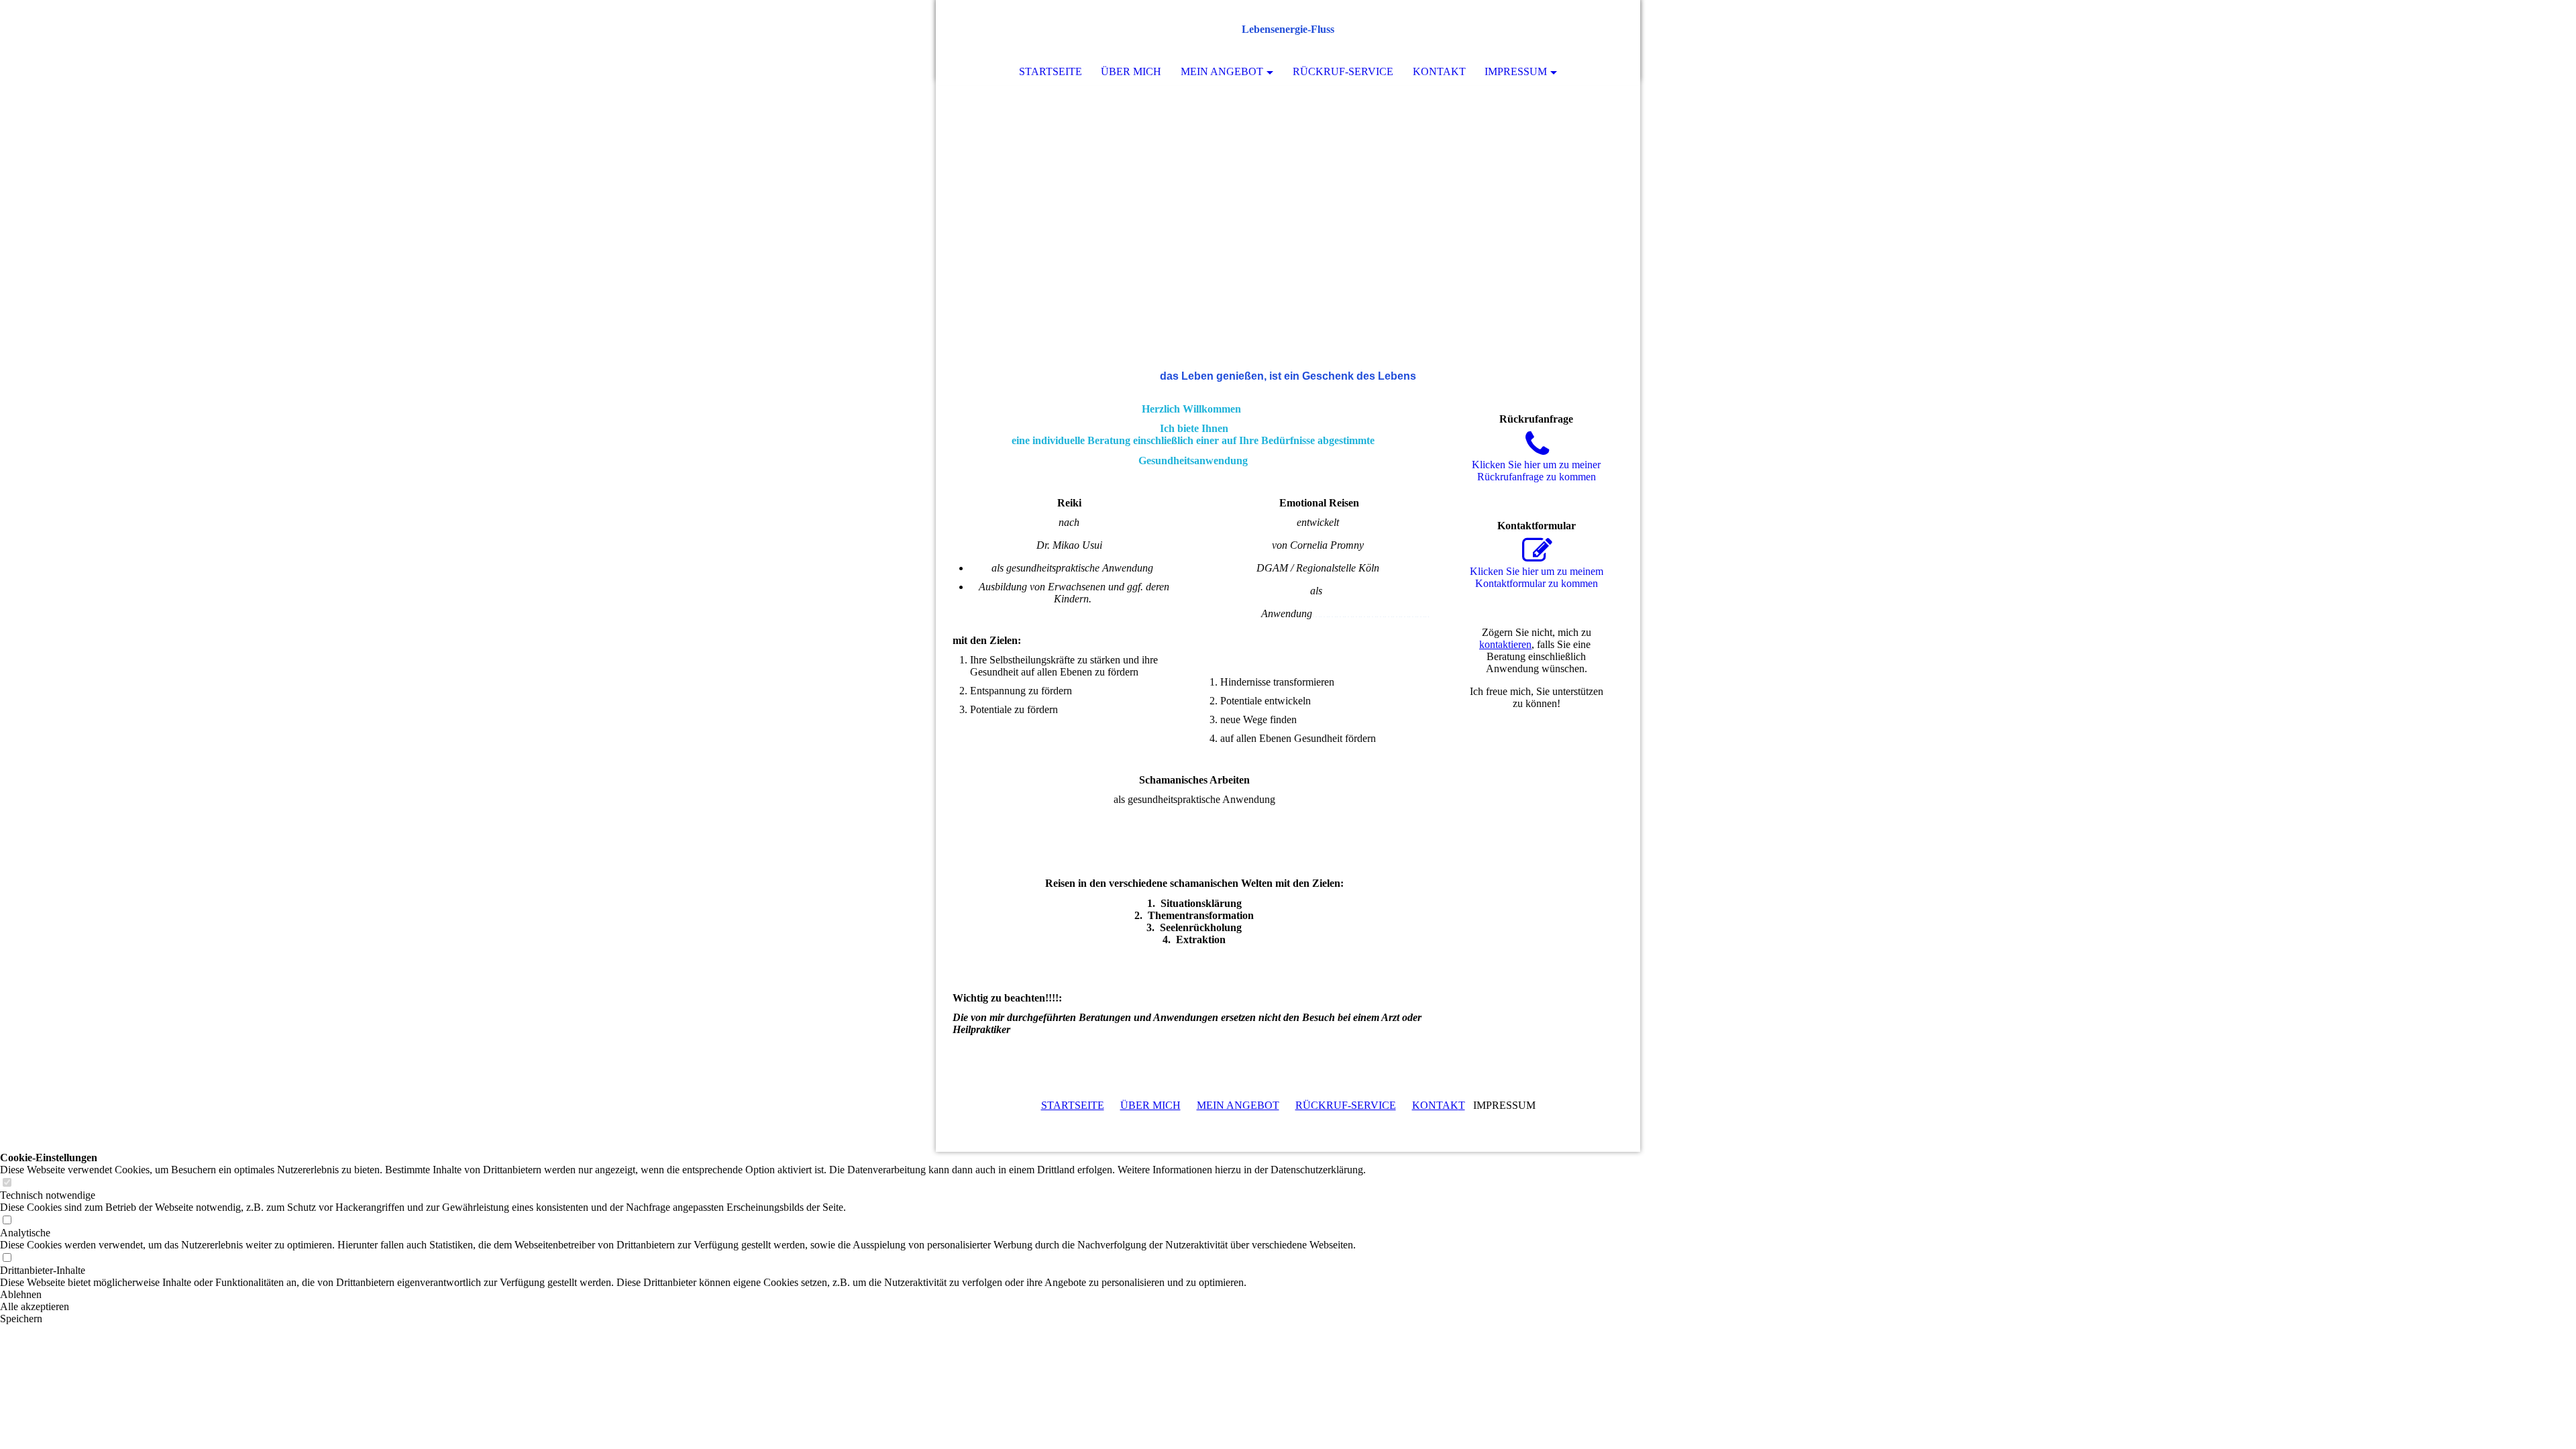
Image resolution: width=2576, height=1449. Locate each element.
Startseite (1051, 71)
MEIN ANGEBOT (1238, 1105)
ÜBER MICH (1150, 1105)
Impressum (1516, 71)
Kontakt (1439, 71)
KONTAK (1435, 1105)
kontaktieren (1505, 644)
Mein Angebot (1222, 71)
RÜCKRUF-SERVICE (1346, 1105)
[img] (1590, 30)
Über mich (1131, 71)
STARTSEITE (1073, 1105)
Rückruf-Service (1343, 71)
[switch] (7, 1183)
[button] (683, 1295)
